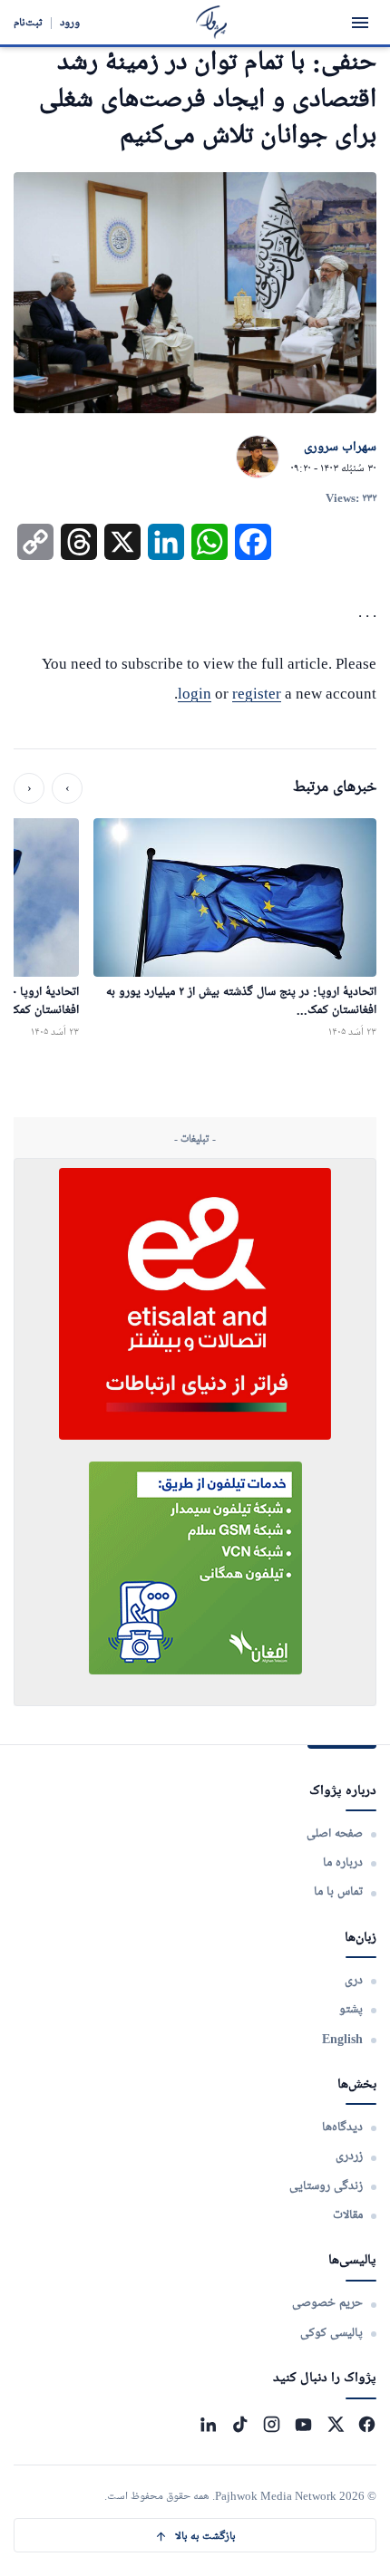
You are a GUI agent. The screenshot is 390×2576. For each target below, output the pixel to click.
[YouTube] (303, 2424)
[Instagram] (272, 2424)
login (195, 694)
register (257, 694)
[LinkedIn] (208, 2424)
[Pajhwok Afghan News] (212, 22)
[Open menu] (360, 23)
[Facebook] (367, 2424)
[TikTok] (240, 2424)
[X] (335, 2424)
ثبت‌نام (28, 22)
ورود (70, 22)
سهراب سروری (340, 448)
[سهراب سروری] (258, 458)
